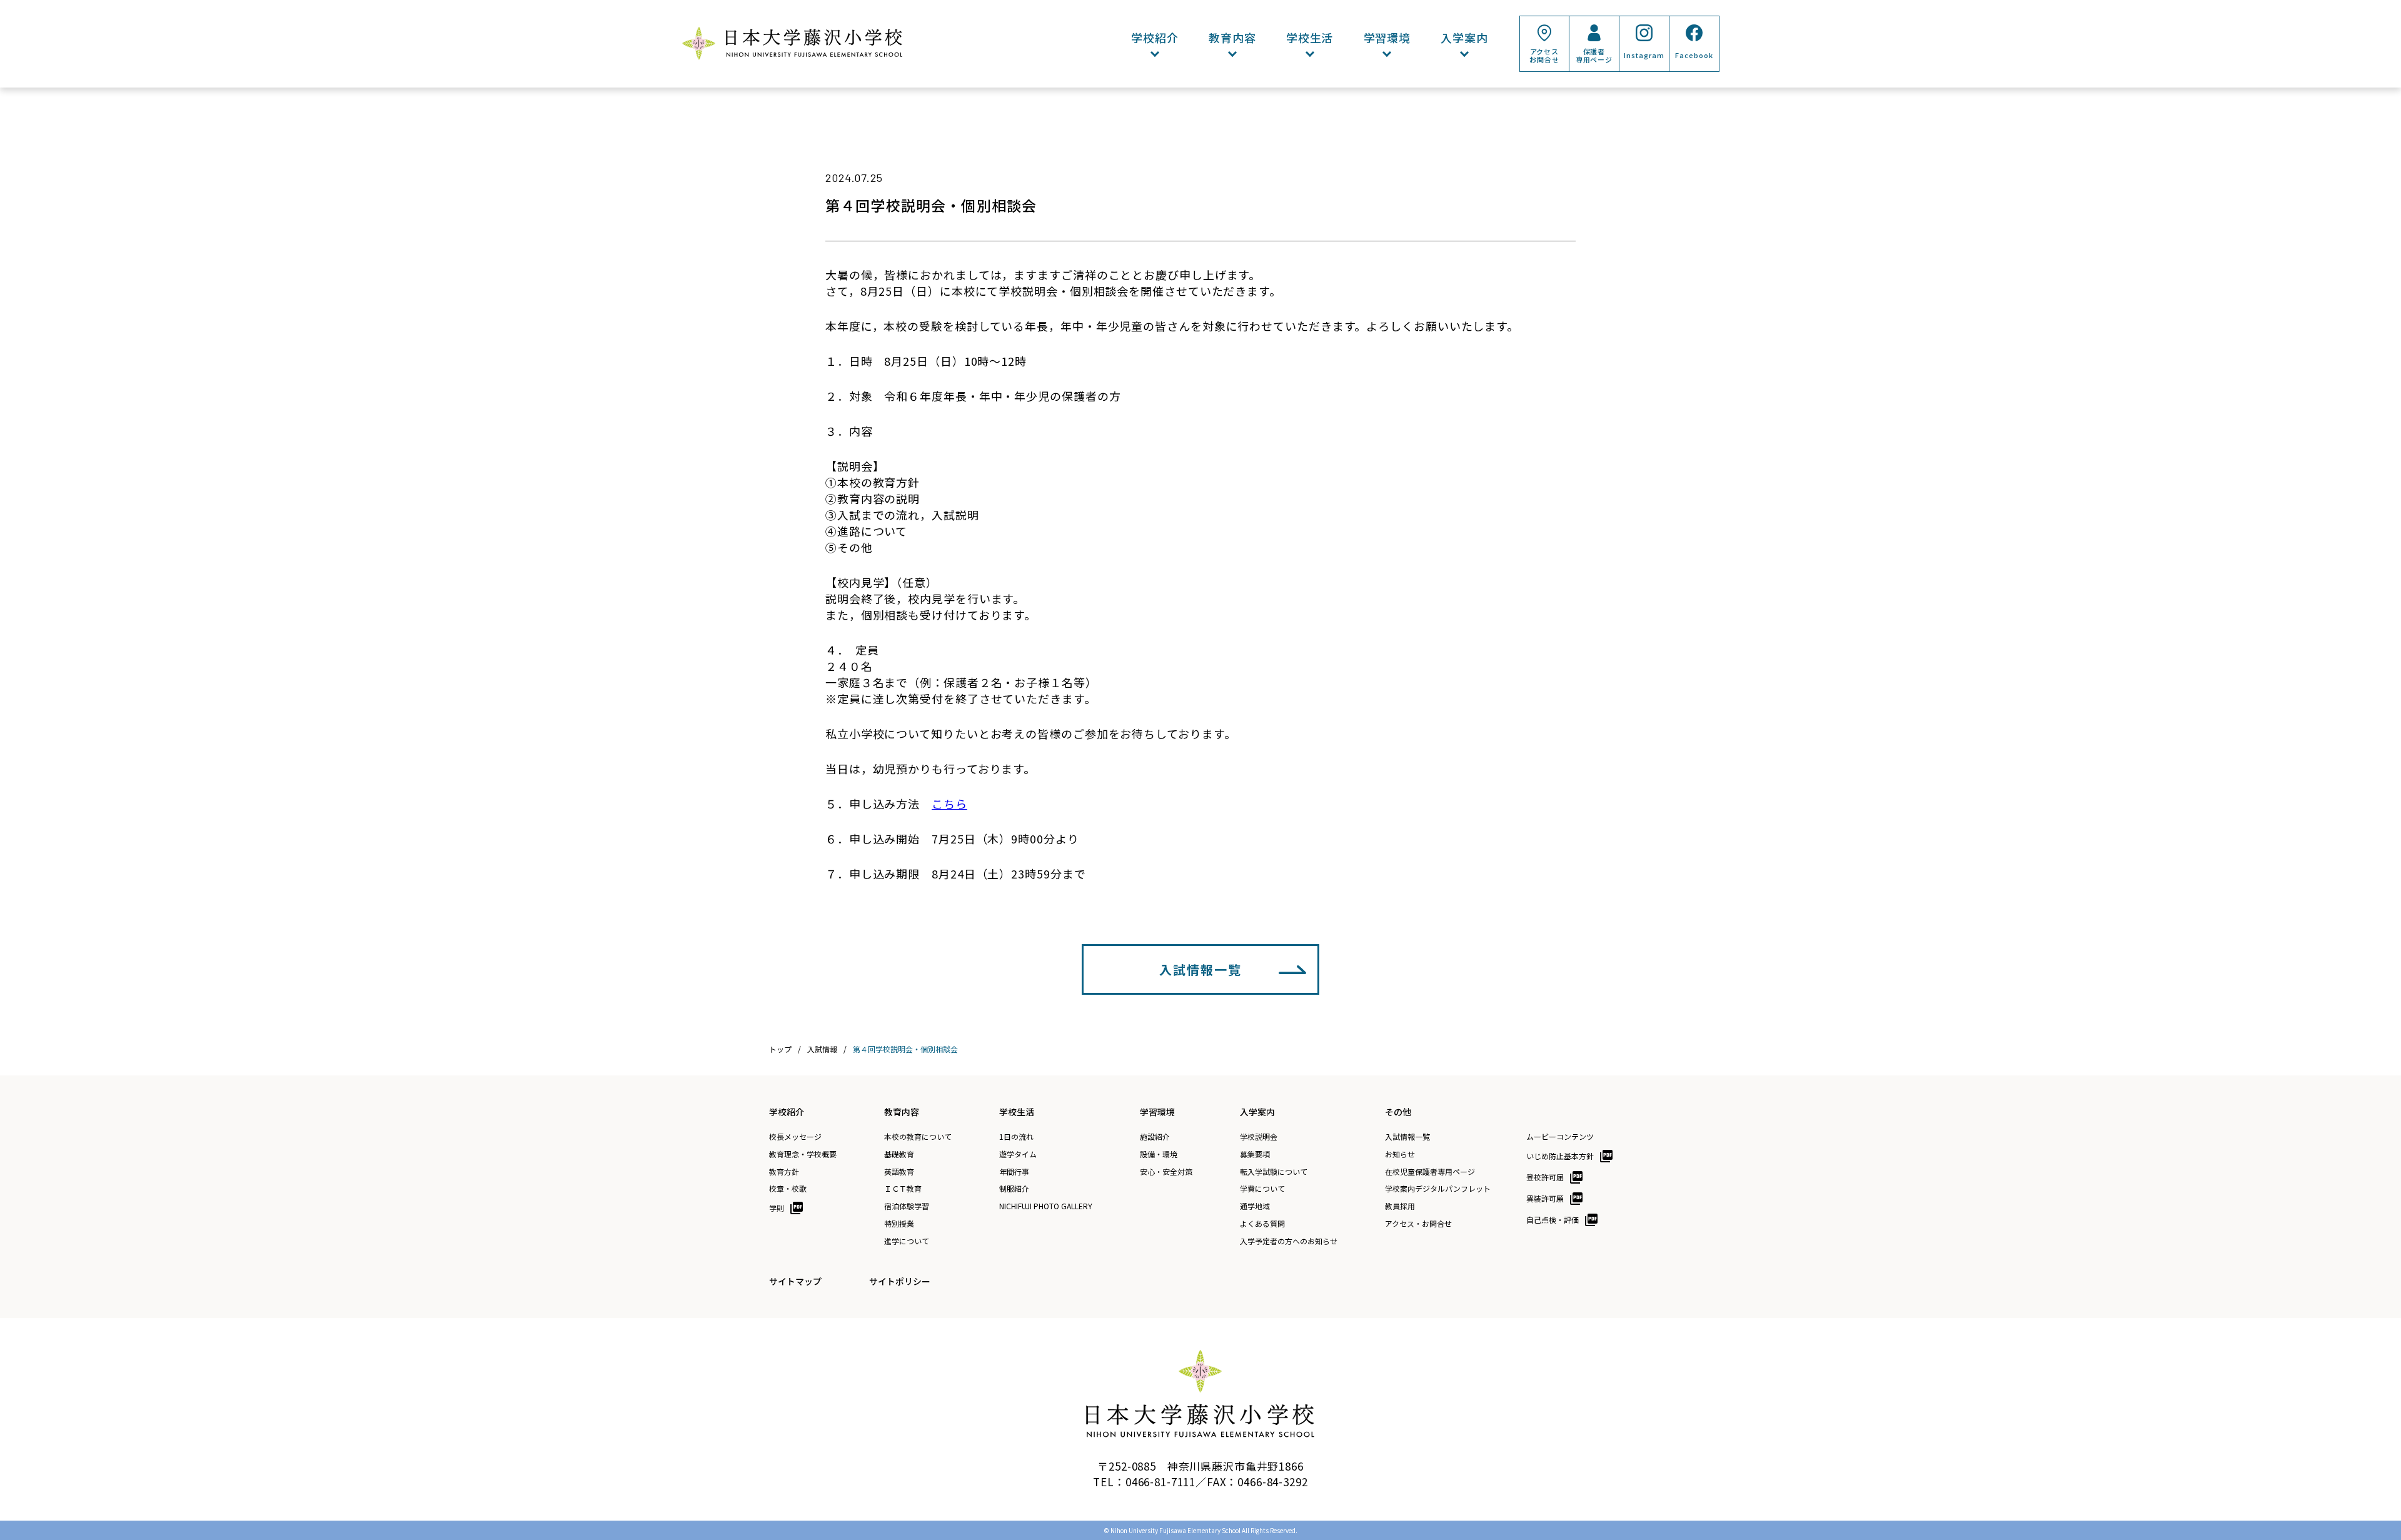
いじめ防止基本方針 (1560, 1156)
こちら (949, 803)
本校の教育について (918, 1137)
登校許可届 (1545, 1177)
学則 (777, 1208)
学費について (1262, 1189)
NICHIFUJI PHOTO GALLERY (1046, 1206)
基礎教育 (899, 1154)
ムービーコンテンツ (1560, 1137)
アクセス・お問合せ (1418, 1224)
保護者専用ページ (1594, 55)
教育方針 (784, 1172)
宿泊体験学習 (907, 1206)
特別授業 (899, 1224)
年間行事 (1014, 1172)
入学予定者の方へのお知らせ (1289, 1241)
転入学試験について (1274, 1172)
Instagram (1644, 55)
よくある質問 (1262, 1224)
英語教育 (899, 1172)
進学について (907, 1241)
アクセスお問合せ (1544, 55)
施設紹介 (1155, 1137)
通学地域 (1255, 1206)
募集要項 (1255, 1154)
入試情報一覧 (1200, 969)
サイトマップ (795, 1281)
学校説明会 (1259, 1137)
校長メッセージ (795, 1137)
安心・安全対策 (1166, 1172)
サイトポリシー (900, 1281)
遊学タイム (1018, 1154)
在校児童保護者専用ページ (1430, 1172)
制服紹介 (1014, 1189)
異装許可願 (1545, 1198)
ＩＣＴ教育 (903, 1189)
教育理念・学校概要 (803, 1154)
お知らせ (1400, 1154)
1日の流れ (1016, 1137)
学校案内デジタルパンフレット (1438, 1189)
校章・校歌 (788, 1189)
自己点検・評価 (1553, 1220)
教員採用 (1400, 1206)
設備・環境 (1159, 1154)
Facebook (1694, 55)
